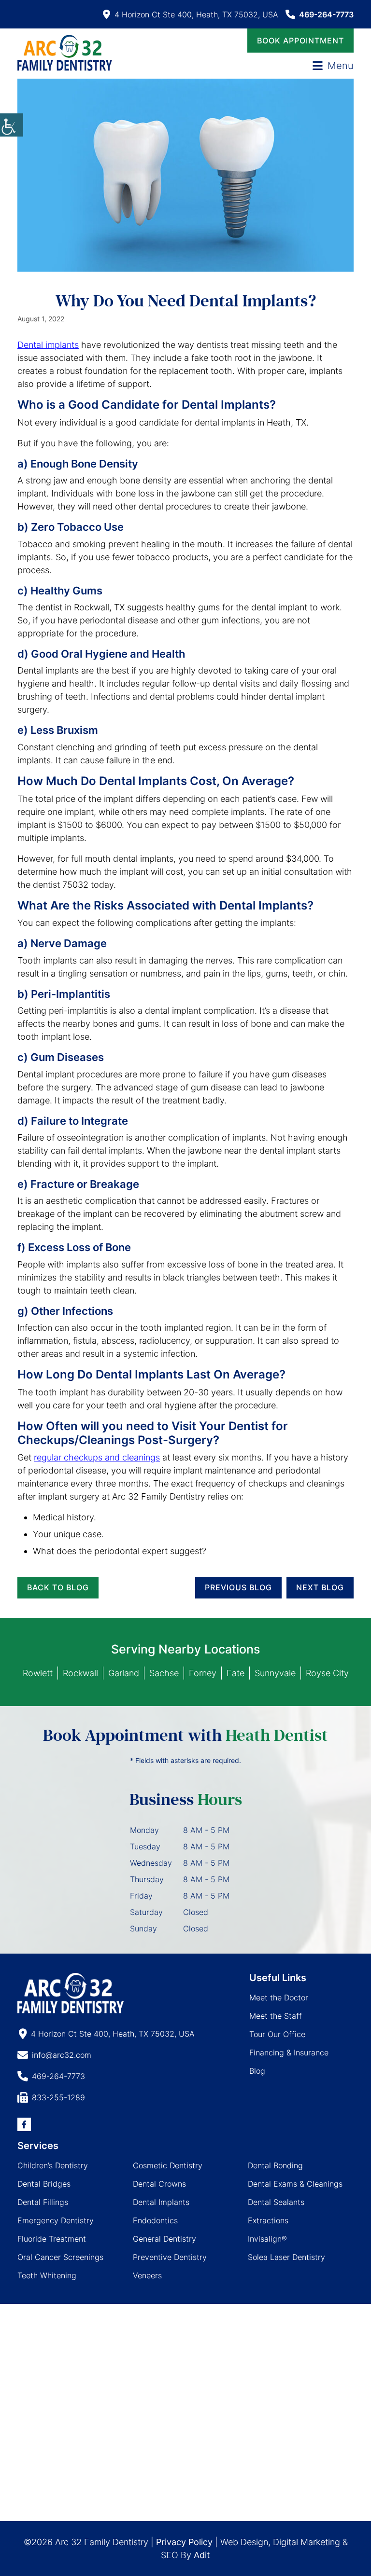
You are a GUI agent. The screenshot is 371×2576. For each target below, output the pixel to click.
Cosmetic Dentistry (168, 2165)
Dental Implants (161, 2202)
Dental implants (48, 345)
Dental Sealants (276, 2202)
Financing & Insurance (289, 2053)
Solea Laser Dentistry (286, 2257)
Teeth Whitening (47, 2275)
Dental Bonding (275, 2165)
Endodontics (155, 2220)
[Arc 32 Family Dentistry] (65, 53)
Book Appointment (300, 41)
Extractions (268, 2220)
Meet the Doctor (279, 1997)
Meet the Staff (276, 2016)
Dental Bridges (44, 2184)
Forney (203, 1673)
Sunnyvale (275, 1673)
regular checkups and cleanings (97, 1457)
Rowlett (38, 1673)
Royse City (327, 1673)
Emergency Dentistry (56, 2220)
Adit (202, 2555)
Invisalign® (267, 2239)
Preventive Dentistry (170, 2257)
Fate (235, 1673)
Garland (124, 1673)
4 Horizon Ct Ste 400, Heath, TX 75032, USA (196, 14)
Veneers (147, 2275)
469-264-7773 (326, 14)
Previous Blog (238, 1587)
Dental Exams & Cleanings (295, 2184)
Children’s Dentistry (53, 2165)
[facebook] (24, 2124)
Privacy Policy (184, 2542)
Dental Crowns (159, 2184)
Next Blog (320, 1587)
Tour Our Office (277, 2034)
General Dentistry (164, 2239)
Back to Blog (58, 1587)
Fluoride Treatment (52, 2239)
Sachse (164, 1673)
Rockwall (80, 1673)
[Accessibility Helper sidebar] (12, 125)
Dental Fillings (43, 2202)
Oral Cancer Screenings (60, 2257)
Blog (257, 2071)
